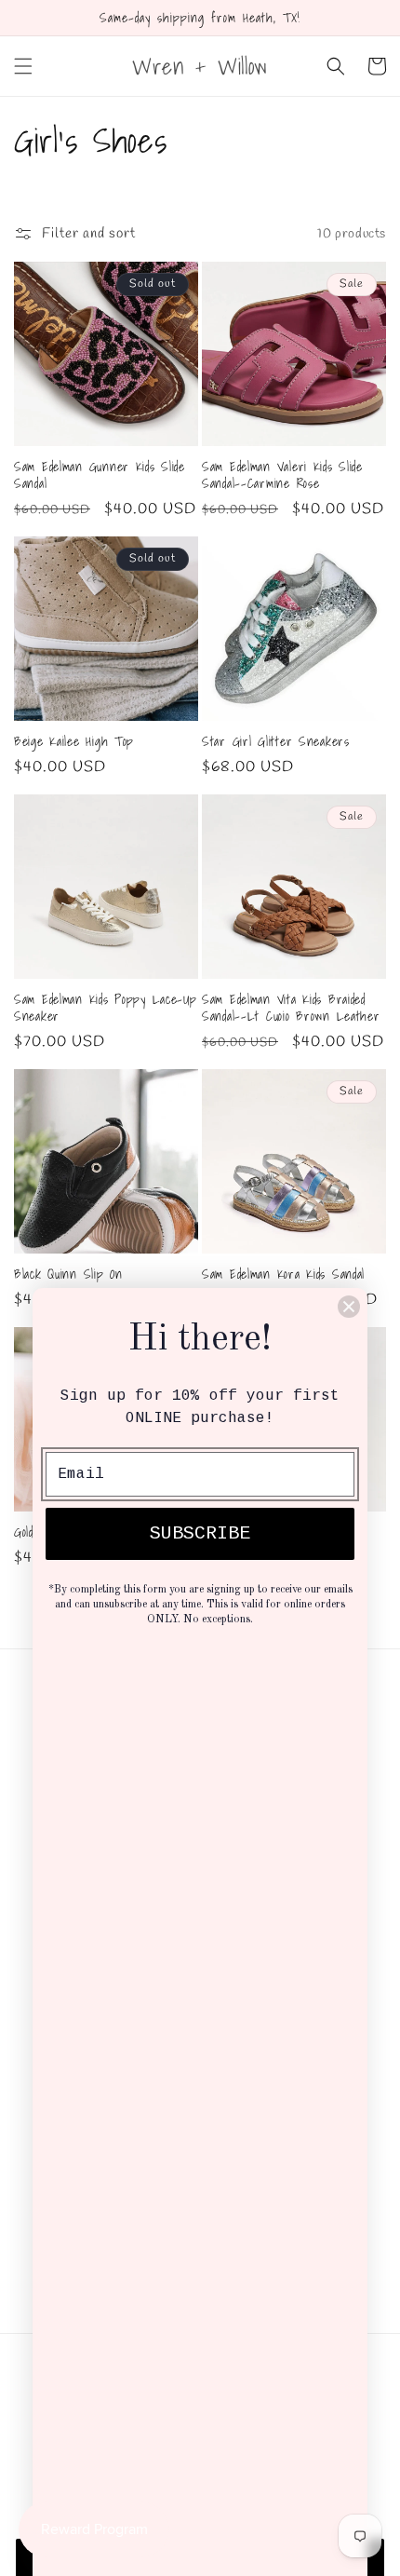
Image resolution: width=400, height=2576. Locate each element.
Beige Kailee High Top (74, 741)
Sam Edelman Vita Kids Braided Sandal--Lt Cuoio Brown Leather (291, 1008)
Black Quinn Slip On (68, 1274)
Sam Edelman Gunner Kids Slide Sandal (100, 475)
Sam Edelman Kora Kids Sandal (283, 1274)
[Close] (349, 1307)
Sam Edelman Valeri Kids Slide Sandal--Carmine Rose (282, 475)
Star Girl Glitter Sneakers (276, 741)
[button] (23, 66)
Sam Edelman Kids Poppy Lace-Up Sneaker (106, 1008)
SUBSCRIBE (200, 1533)
